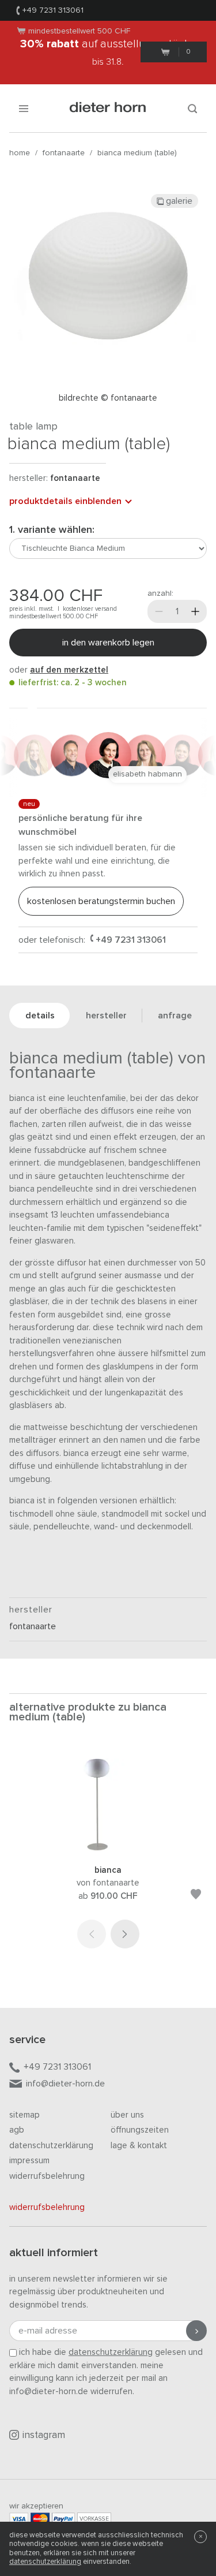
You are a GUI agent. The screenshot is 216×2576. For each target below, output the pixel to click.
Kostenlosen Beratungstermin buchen (101, 901)
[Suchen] (192, 108)
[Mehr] (195, 611)
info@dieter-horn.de (65, 2084)
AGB (17, 2130)
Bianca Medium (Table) (137, 153)
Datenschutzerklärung (51, 2146)
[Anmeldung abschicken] (196, 2331)
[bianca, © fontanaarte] (108, 1848)
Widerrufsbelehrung (47, 2176)
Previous (92, 1934)
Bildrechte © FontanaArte (108, 398)
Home (20, 153)
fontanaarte (64, 153)
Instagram (44, 2435)
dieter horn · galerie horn (108, 108)
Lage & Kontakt (139, 2146)
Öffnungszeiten (140, 2130)
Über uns (127, 2115)
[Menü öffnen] (24, 108)
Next (125, 1934)
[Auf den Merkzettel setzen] (196, 1896)
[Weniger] (159, 611)
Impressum (29, 2161)
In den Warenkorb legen (108, 643)
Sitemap (24, 2115)
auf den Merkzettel (69, 670)
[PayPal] (63, 2519)
